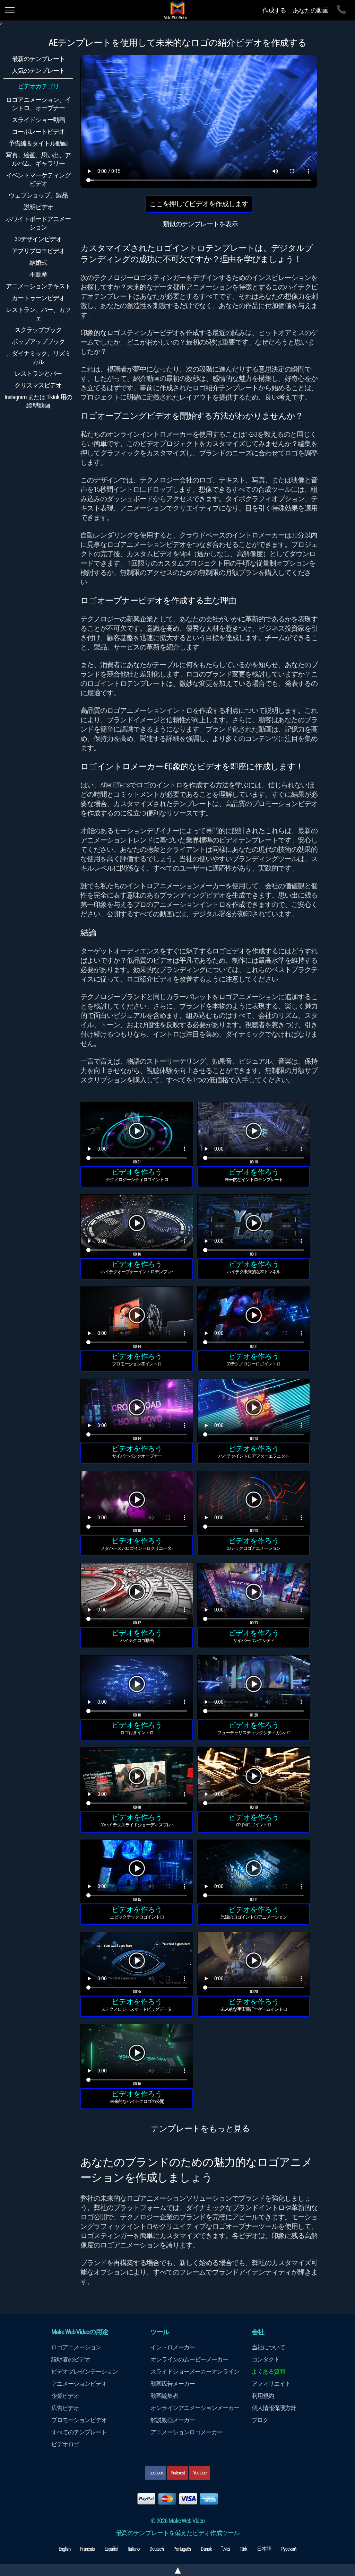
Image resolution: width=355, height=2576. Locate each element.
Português (182, 2549)
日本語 (264, 2549)
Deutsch (157, 2549)
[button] (137, 1135)
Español (111, 2549)
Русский (289, 2549)
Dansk (206, 2549)
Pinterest (178, 2473)
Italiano (134, 2549)
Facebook (155, 2473)
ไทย (226, 2549)
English (64, 2549)
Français (87, 2549)
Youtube (200, 2473)
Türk (243, 2549)
